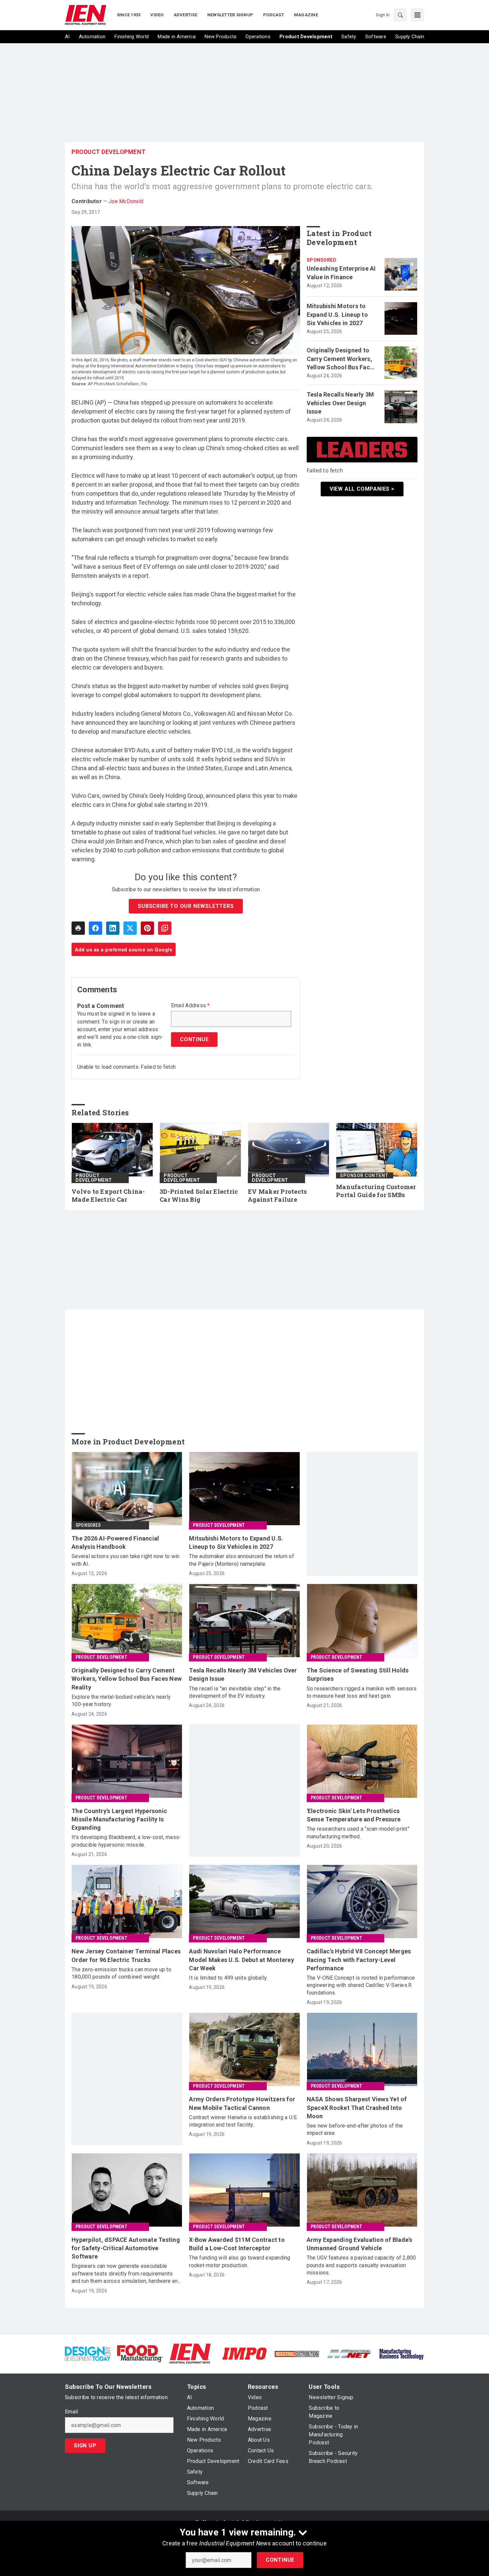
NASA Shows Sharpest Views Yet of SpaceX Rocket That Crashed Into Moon (357, 2107)
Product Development (109, 152)
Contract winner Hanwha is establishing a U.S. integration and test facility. (243, 2121)
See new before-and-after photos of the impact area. (355, 2129)
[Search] (400, 15)
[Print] (78, 928)
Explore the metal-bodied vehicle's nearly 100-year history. (121, 1701)
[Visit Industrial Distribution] (297, 2353)
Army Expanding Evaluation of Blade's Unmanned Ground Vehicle (360, 2244)
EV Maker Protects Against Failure (277, 1196)
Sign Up (85, 2446)
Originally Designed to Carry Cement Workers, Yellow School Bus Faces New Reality (342, 359)
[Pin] (147, 928)
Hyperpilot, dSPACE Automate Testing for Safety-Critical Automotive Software (126, 2248)
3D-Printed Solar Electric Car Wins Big (199, 1196)
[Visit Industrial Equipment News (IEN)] (190, 2353)
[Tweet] (130, 928)
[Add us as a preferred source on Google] (165, 928)
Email (71, 2412)
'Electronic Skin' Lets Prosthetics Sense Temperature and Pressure (354, 1815)
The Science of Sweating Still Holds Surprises (358, 1674)
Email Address (190, 1006)
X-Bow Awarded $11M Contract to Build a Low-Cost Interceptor (237, 2244)
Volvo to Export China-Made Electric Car (108, 1196)
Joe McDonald (126, 201)
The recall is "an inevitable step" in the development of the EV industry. (235, 1692)
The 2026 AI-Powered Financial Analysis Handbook (115, 1542)
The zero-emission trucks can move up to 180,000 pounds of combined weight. (121, 1973)
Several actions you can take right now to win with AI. (125, 1560)
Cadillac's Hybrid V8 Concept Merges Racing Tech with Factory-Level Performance (359, 1960)
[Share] (95, 928)
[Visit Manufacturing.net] (349, 2353)
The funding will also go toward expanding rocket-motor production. (240, 2261)
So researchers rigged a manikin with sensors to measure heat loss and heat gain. (362, 1692)
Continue (280, 2560)
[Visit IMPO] (244, 2353)
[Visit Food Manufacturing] (140, 2353)
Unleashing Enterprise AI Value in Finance (341, 273)
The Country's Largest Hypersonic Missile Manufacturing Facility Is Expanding (119, 1819)
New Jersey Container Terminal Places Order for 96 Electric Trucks (126, 1955)
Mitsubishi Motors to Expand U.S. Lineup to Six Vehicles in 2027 (337, 314)
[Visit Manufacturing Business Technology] (401, 2353)
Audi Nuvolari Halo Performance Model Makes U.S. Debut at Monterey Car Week (242, 1960)
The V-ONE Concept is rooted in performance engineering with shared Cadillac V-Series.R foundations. (361, 1985)
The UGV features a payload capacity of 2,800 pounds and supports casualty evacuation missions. (361, 2265)
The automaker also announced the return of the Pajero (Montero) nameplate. (242, 1560)
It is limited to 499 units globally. (228, 1978)
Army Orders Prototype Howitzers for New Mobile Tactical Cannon (242, 2103)
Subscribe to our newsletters (186, 906)
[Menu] (417, 15)
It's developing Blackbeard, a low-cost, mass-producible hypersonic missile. (126, 1841)
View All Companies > (362, 489)
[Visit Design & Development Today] (88, 2353)
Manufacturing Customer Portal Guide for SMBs (376, 1191)
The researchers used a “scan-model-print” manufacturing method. (358, 1833)
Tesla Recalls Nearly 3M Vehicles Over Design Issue (340, 403)
